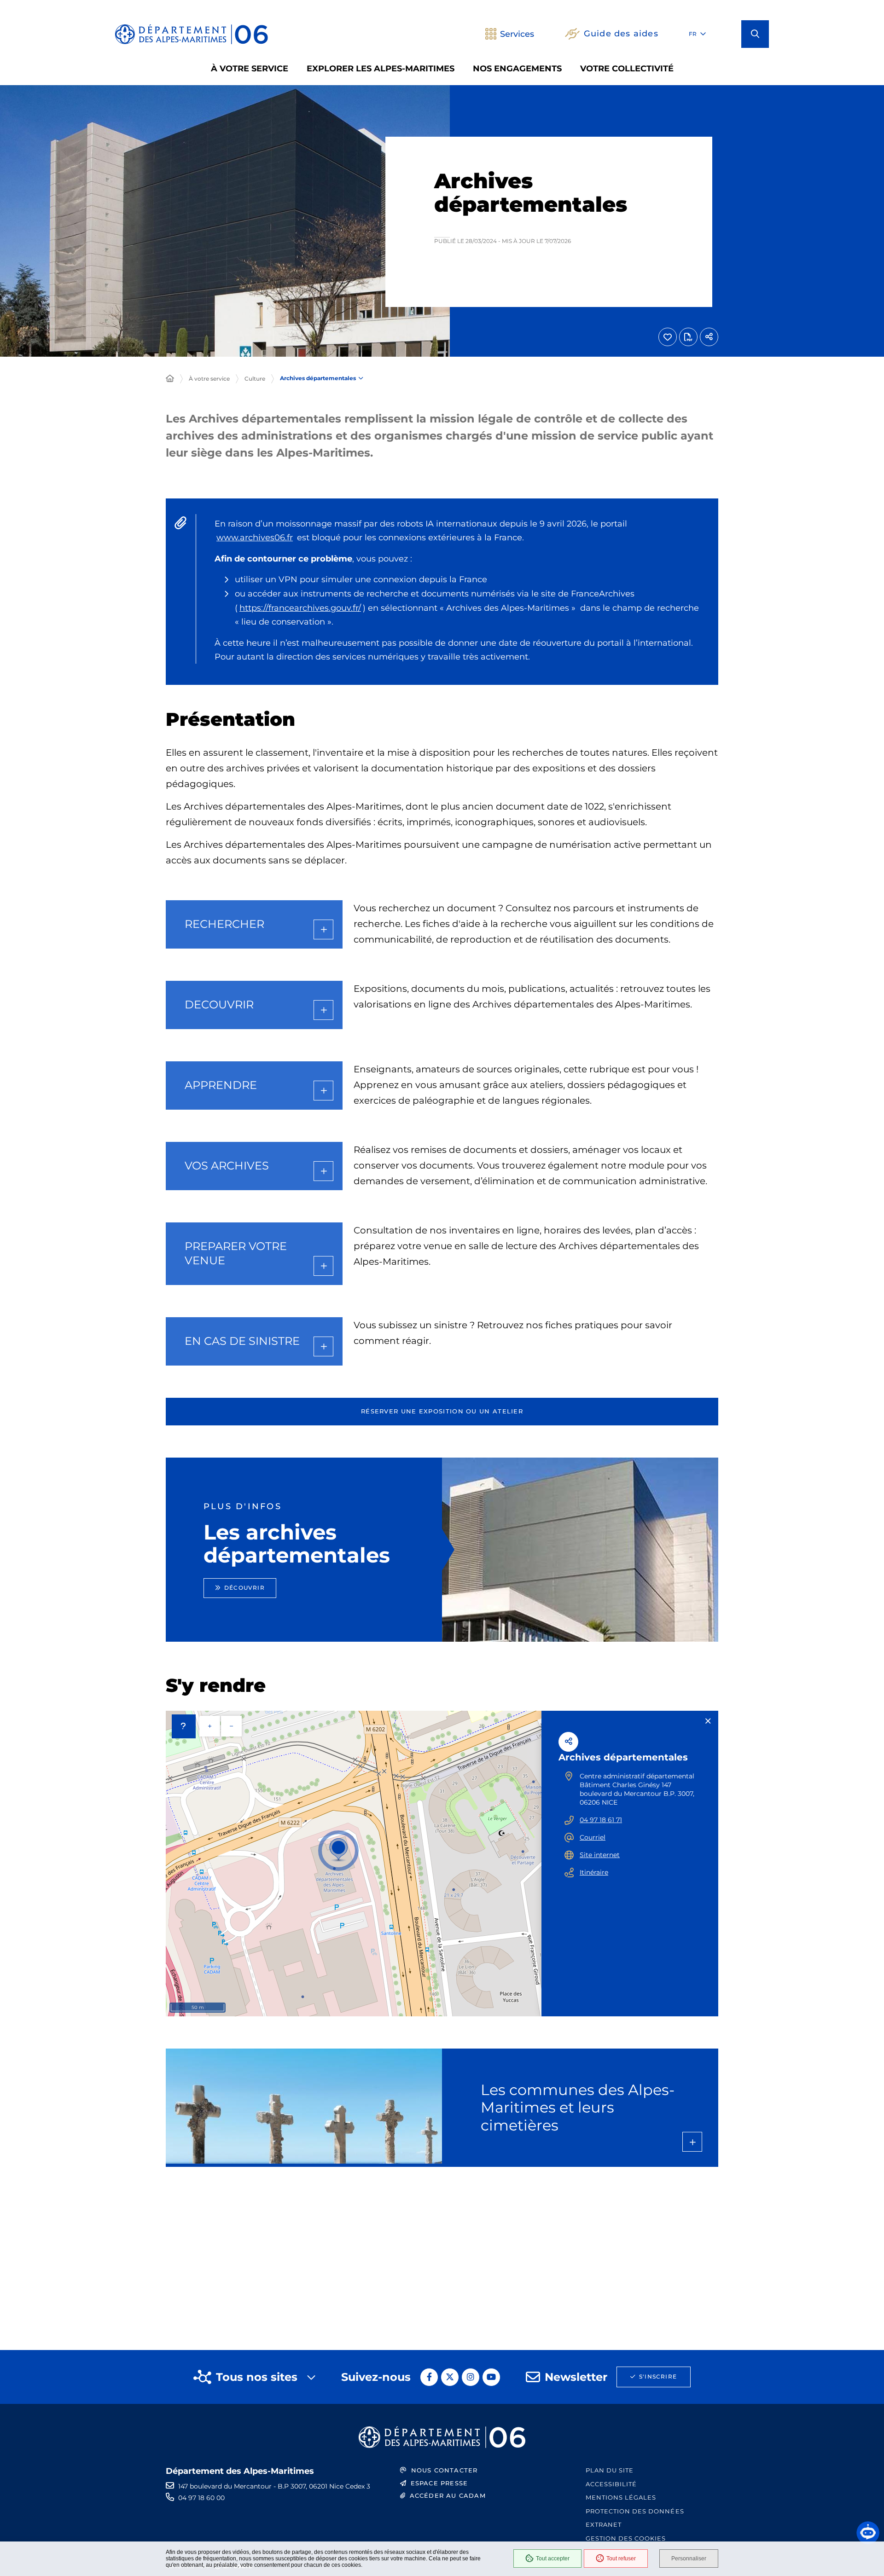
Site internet (600, 1855)
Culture (255, 379)
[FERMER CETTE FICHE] (708, 1721)
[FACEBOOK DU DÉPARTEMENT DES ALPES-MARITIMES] (429, 2377)
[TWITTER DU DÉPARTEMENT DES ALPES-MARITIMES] (450, 2377)
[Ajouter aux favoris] (668, 337)
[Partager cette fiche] (568, 1742)
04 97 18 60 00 (201, 2498)
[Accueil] (170, 379)
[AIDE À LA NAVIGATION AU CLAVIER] (184, 1726)
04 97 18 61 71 (601, 1820)
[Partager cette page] (709, 337)
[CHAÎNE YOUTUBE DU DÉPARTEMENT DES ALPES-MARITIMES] (491, 2377)
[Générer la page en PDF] (688, 337)
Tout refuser (621, 2559)
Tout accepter (553, 2559)
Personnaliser (689, 2559)
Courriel (593, 1837)
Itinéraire (594, 1872)
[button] (755, 34)
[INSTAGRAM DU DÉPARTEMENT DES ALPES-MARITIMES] (471, 2377)
